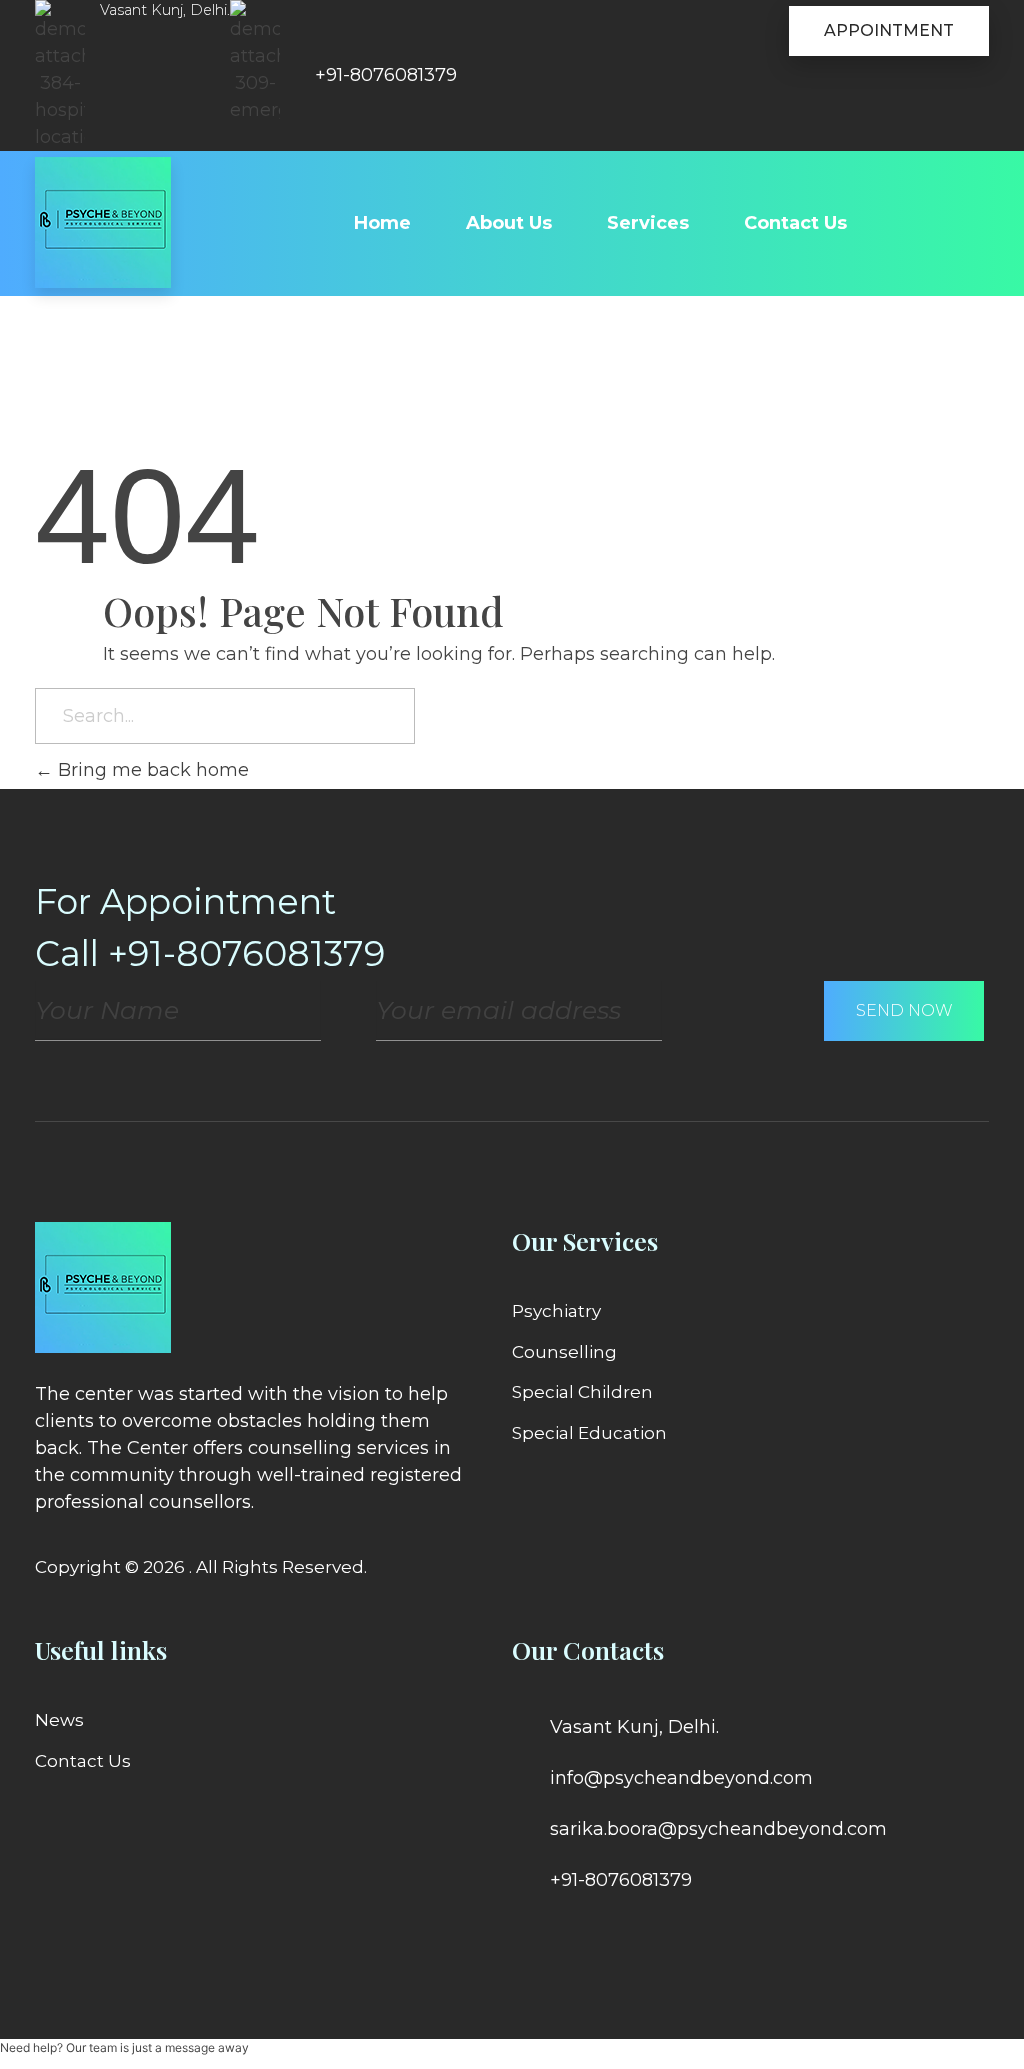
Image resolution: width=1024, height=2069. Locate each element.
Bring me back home (151, 770)
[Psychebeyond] (103, 222)
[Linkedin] (565, 1936)
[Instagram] (602, 1936)
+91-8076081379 (386, 75)
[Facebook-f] (528, 1936)
